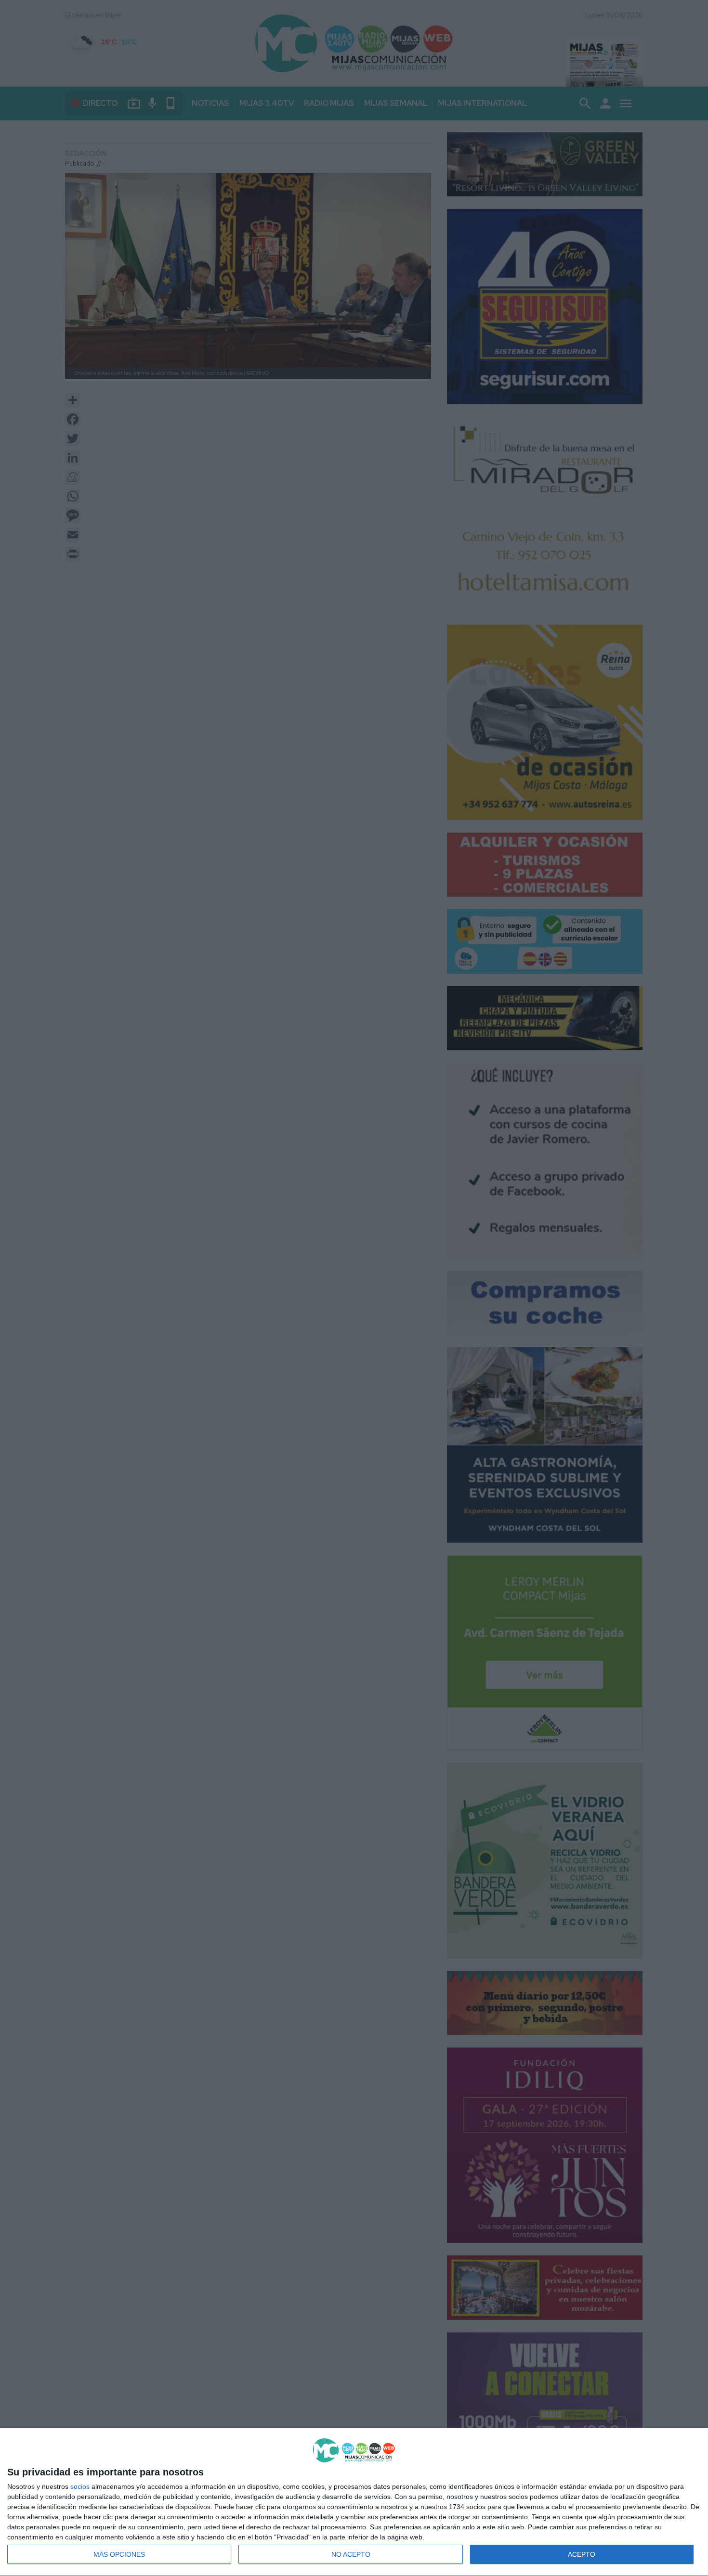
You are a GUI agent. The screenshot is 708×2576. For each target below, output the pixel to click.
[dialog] (354, 2502)
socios (80, 2486)
